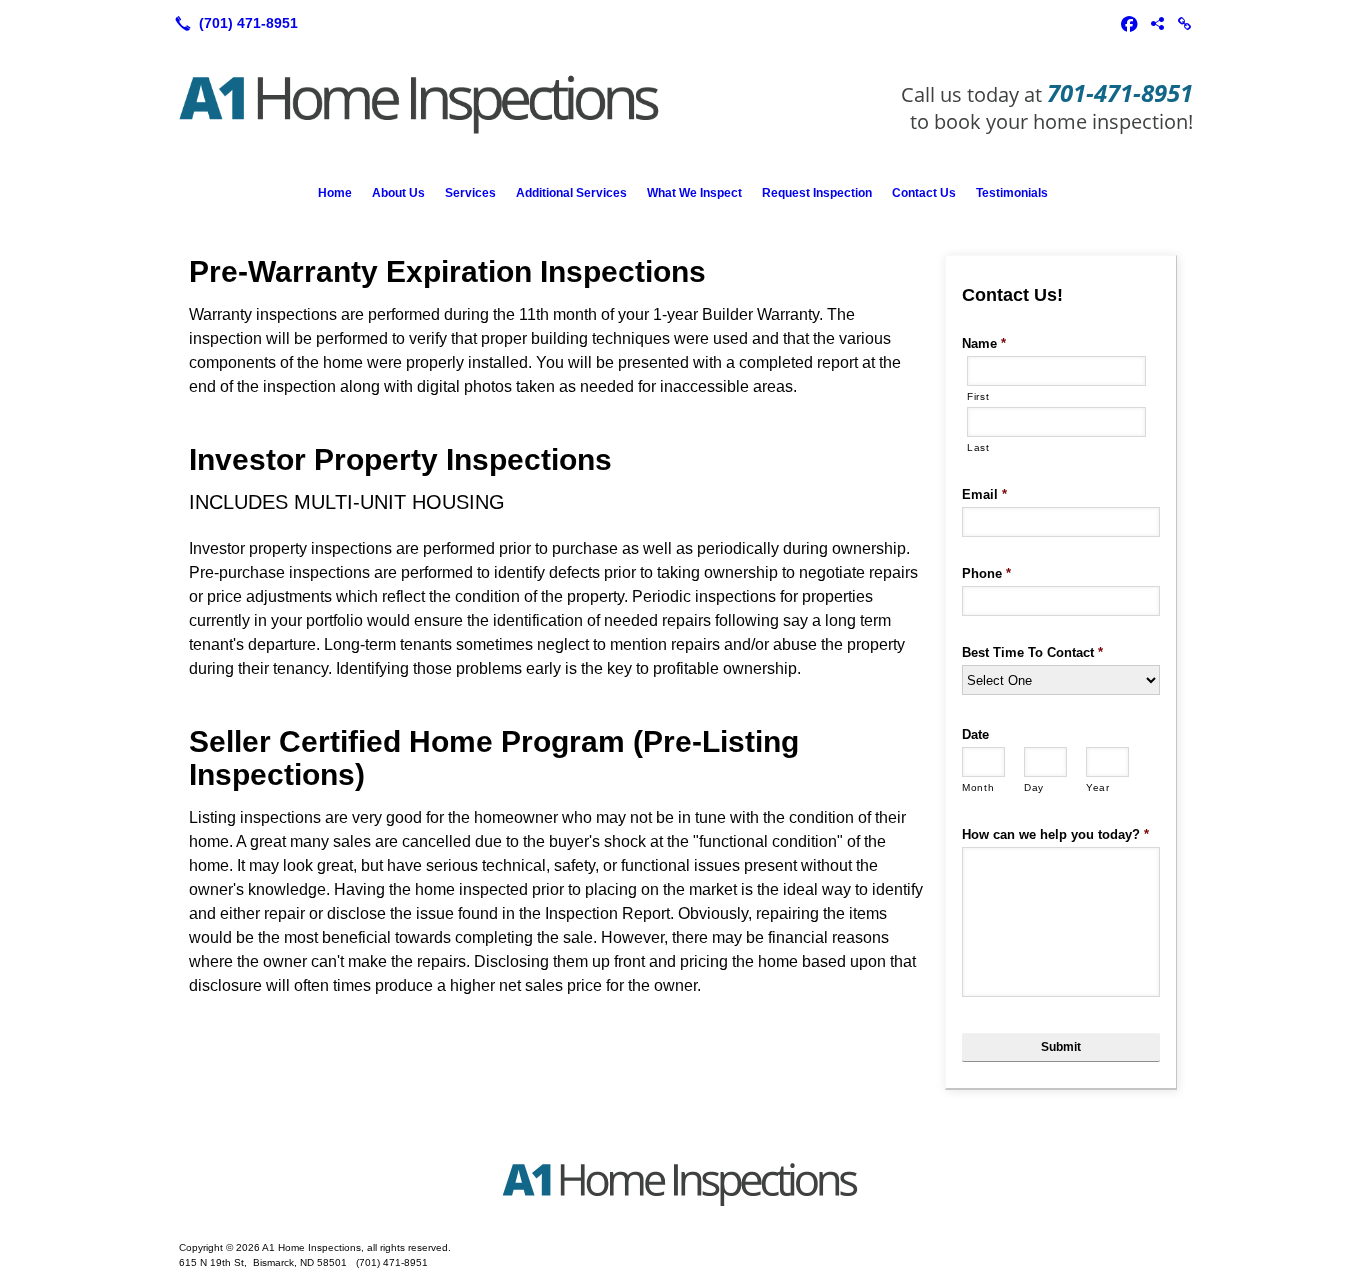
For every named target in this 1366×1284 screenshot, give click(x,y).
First (978, 396)
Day (1034, 787)
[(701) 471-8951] (232, 23)
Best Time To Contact (1032, 652)
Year (1098, 787)
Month (978, 787)
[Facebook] (1129, 23)
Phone (986, 573)
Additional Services (571, 193)
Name (984, 343)
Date (975, 734)
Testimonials (1012, 193)
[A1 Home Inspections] (683, 1186)
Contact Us (924, 193)
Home (335, 193)
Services (470, 193)
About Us (398, 193)
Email (984, 494)
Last (978, 447)
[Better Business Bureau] (1157, 23)
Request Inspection (817, 193)
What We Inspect (694, 193)
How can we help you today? (1055, 834)
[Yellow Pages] (1185, 23)
